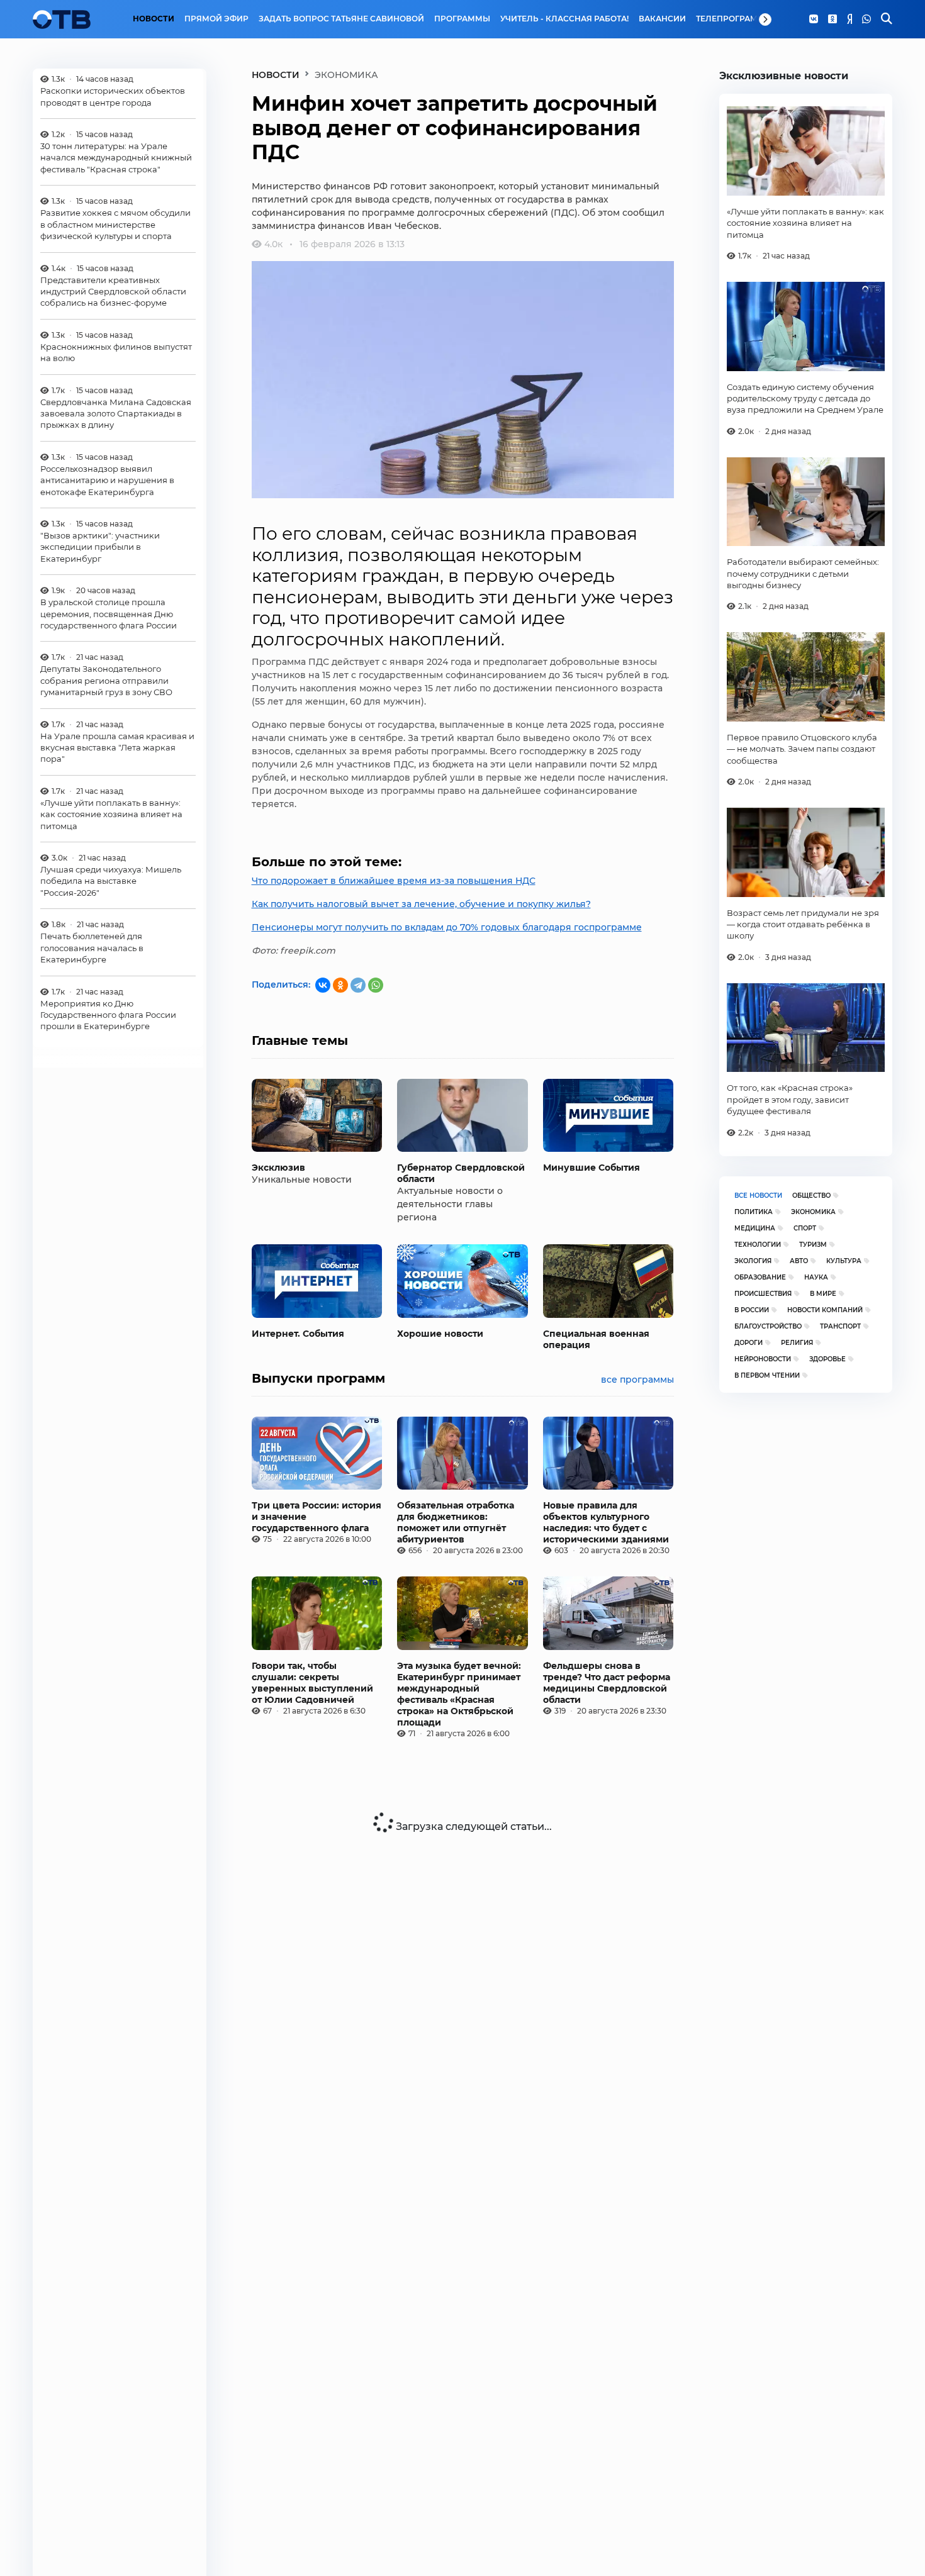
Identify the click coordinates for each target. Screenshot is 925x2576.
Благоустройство (768, 1326)
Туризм (813, 1245)
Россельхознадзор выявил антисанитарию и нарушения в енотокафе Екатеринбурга (107, 480)
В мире (823, 1294)
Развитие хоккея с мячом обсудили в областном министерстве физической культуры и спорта (115, 224)
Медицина (755, 1228)
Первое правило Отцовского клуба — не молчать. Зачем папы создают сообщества (802, 749)
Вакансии (662, 19)
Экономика (813, 1212)
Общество (811, 1196)
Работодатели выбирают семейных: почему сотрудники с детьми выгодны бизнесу (803, 573)
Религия (797, 1343)
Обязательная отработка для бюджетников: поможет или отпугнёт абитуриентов (456, 1522)
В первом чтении (767, 1375)
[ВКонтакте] (323, 985)
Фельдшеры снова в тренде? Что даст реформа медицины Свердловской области (607, 1683)
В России (752, 1310)
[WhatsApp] (866, 20)
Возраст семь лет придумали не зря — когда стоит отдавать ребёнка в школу (803, 924)
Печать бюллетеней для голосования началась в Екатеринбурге (92, 948)
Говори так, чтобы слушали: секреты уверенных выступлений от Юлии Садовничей (312, 1683)
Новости (154, 19)
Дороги (748, 1343)
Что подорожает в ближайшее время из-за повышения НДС (394, 881)
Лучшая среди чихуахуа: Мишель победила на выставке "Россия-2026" (111, 881)
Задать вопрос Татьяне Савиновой (341, 19)
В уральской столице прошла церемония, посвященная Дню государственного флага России (109, 614)
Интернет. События (298, 1334)
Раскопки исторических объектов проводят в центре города (113, 96)
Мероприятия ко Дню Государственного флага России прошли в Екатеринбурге (108, 1015)
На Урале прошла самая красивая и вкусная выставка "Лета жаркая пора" (117, 748)
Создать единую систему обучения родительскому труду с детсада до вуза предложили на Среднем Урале (805, 399)
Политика (754, 1212)
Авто (799, 1261)
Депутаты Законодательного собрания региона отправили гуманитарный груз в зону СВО (106, 681)
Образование (760, 1277)
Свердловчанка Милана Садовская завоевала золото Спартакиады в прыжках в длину (116, 414)
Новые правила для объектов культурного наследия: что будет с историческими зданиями (606, 1522)
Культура (844, 1261)
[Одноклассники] (832, 20)
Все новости (758, 1196)
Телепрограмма (733, 19)
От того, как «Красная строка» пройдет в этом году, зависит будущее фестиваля (790, 1099)
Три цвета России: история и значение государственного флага (317, 1517)
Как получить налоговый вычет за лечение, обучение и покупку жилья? (421, 904)
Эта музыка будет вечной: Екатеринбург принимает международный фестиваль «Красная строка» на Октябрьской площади (459, 1694)
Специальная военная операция (596, 1339)
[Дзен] (849, 20)
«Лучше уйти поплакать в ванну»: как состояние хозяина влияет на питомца (111, 814)
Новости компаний (825, 1310)
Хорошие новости (440, 1334)
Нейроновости (763, 1359)
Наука (816, 1277)
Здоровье (827, 1359)
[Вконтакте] (814, 20)
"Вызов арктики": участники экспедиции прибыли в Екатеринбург (100, 547)
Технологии (758, 1245)
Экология (753, 1261)
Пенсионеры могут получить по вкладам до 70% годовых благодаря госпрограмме (447, 927)
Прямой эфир (216, 19)
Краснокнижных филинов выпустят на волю (116, 352)
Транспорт (840, 1326)
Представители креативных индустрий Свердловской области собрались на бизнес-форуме (113, 292)
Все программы (637, 1380)
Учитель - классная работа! (564, 19)
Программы (462, 19)
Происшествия (763, 1294)
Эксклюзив (278, 1168)
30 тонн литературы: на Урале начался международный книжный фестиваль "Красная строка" (116, 158)
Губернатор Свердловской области (461, 1173)
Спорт (805, 1228)
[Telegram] (358, 985)
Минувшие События (591, 1168)
